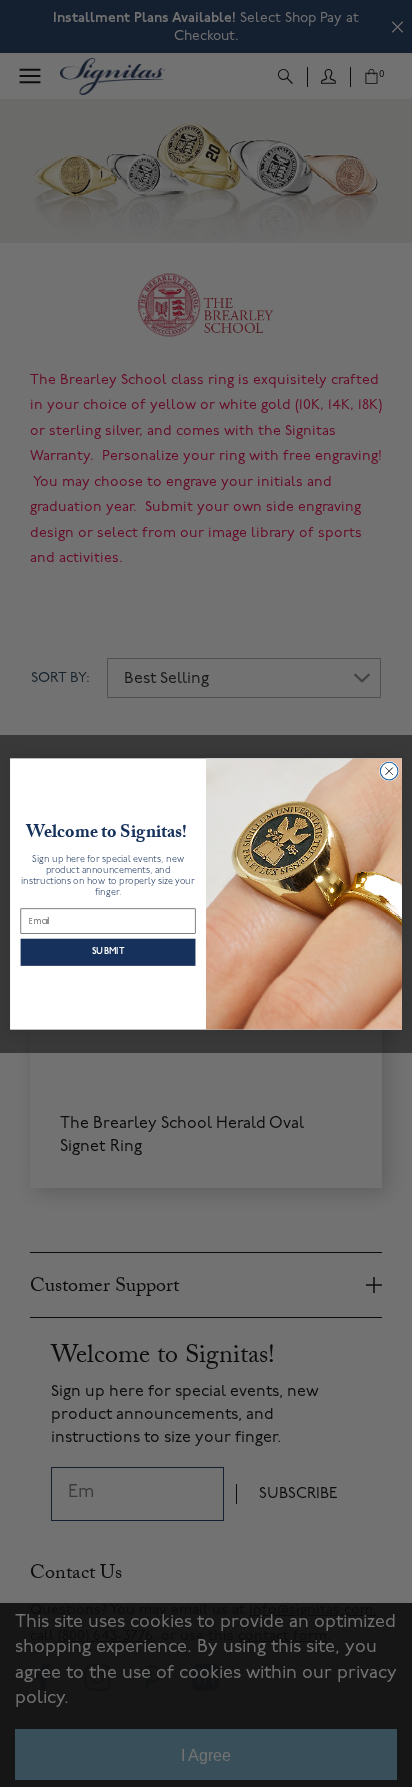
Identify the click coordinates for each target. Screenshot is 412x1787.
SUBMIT (108, 951)
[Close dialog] (389, 771)
